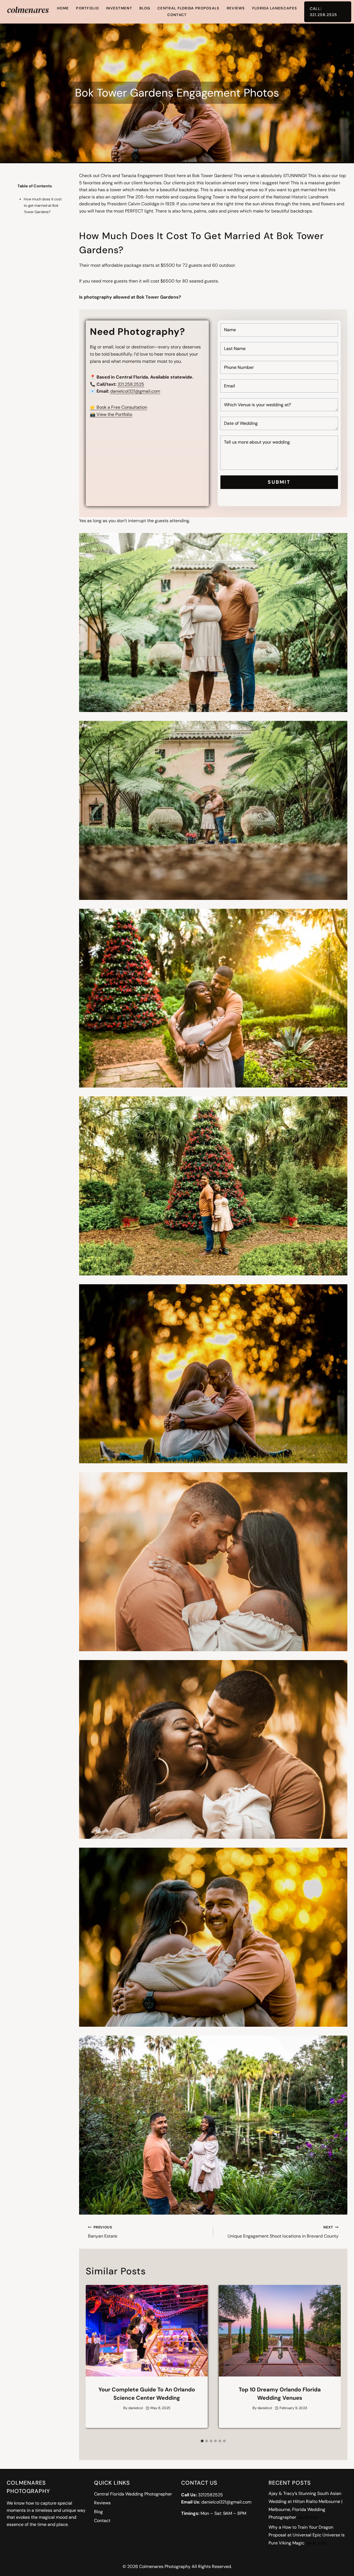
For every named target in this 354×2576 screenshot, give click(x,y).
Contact (177, 15)
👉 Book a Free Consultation (119, 407)
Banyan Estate (103, 2232)
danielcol (136, 2408)
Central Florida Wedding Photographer (133, 2494)
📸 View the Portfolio (111, 414)
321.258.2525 (131, 384)
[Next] (333, 2360)
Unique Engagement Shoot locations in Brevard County (283, 2232)
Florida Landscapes (275, 8)
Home (63, 8)
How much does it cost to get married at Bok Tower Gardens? (43, 206)
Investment (119, 8)
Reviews (236, 8)
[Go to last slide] (93, 2360)
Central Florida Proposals (188, 8)
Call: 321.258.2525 (323, 12)
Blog (145, 8)
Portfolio (88, 8)
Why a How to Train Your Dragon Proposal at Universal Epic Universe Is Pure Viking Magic (307, 2535)
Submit (279, 482)
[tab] (202, 2441)
